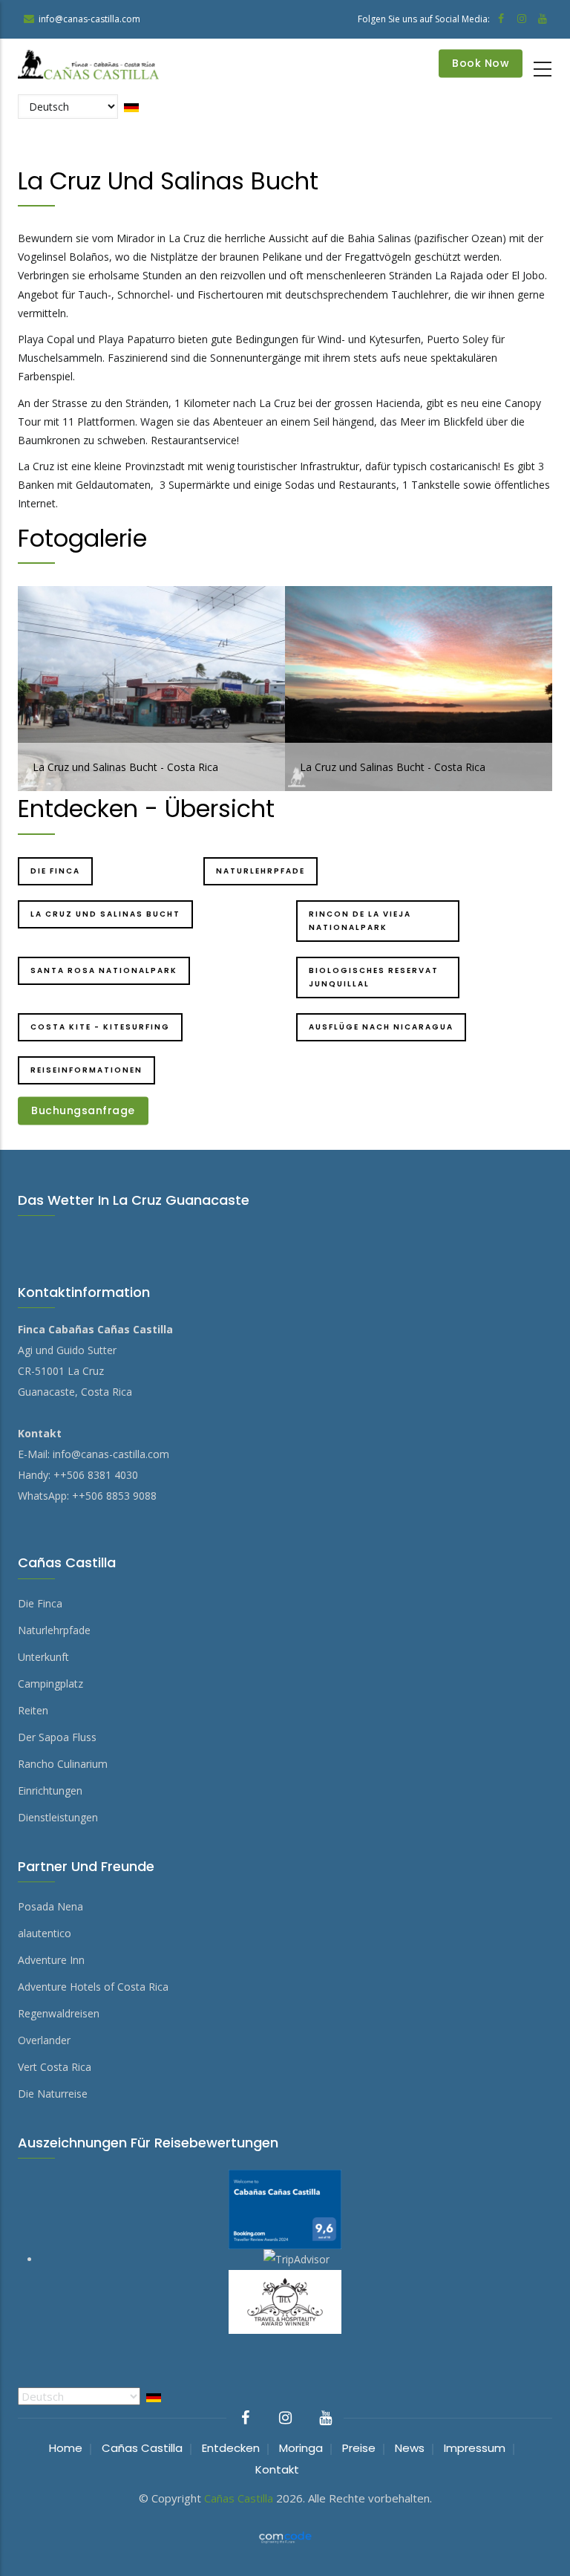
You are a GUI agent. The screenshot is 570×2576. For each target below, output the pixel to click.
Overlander (44, 2040)
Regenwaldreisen (59, 2013)
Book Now (481, 64)
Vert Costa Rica (55, 2067)
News (410, 2448)
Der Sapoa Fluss (57, 1737)
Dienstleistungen (58, 1817)
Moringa (301, 2448)
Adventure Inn (51, 1960)
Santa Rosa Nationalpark (104, 970)
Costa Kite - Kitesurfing (100, 1027)
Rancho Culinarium (63, 1764)
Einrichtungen (50, 1790)
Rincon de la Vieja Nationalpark (360, 921)
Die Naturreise (53, 2094)
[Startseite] (88, 66)
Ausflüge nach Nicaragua (381, 1027)
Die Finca (55, 871)
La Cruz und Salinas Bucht (105, 914)
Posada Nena (50, 1906)
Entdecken (231, 2448)
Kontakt (277, 2469)
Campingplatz (50, 1684)
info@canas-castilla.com (111, 1454)
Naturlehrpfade (261, 871)
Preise (359, 2448)
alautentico (45, 1933)
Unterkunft (43, 1657)
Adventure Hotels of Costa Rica (93, 1987)
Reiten (33, 1710)
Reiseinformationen (86, 1070)
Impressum (475, 2448)
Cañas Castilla (142, 2448)
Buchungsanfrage (83, 1110)
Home (66, 2448)
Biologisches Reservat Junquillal (374, 977)
